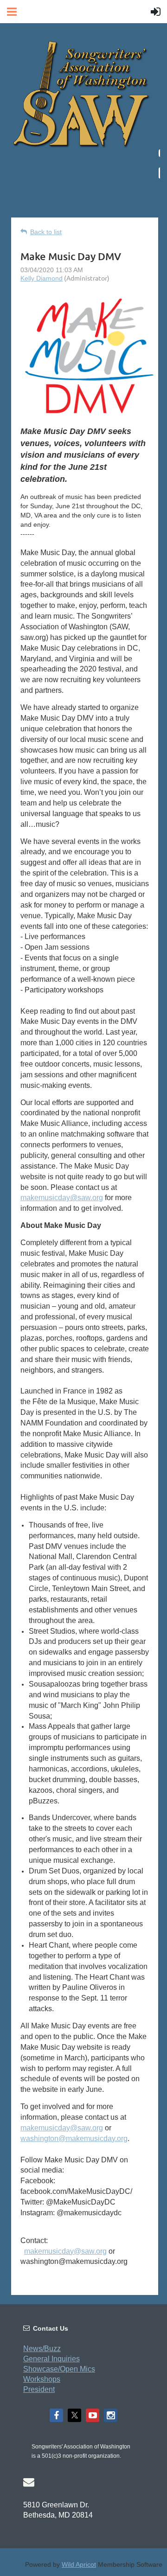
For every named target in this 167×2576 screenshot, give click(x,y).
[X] (74, 2415)
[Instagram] (111, 2415)
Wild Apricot (79, 2564)
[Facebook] (56, 2415)
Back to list (46, 232)
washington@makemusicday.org (74, 2138)
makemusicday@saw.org (62, 1198)
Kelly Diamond (42, 278)
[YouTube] (93, 2415)
